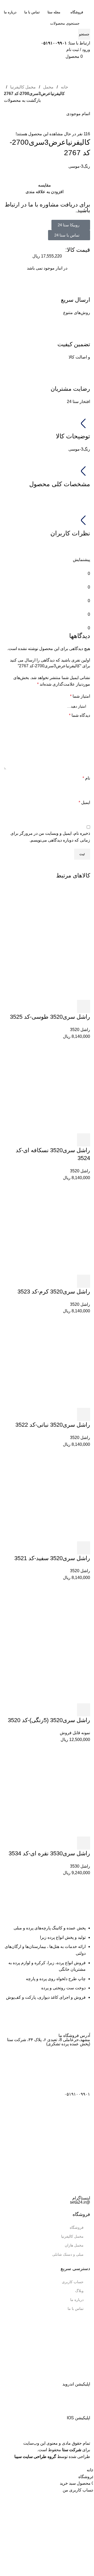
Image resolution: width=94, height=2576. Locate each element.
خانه (64, 87)
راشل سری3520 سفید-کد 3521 (52, 1558)
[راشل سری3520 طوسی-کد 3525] (47, 942)
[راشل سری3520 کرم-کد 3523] (47, 1231)
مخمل (48, 87)
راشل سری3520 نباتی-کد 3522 (53, 1425)
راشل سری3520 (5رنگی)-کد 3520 (49, 1720)
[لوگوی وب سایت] (66, 3)
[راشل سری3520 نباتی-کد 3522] (47, 1364)
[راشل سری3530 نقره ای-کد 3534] (47, 1793)
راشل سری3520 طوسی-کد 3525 (50, 1017)
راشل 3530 (80, 1866)
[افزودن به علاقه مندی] (41, 1006)
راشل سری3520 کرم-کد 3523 (54, 1292)
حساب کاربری (73, 2282)
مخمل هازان (74, 2245)
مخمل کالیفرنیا (22, 87)
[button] (84, 1006)
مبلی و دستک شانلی (68, 2254)
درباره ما (77, 2300)
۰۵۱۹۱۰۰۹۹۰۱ (77, 2094)
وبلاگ (79, 2291)
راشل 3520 (80, 1030)
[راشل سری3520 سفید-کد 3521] (47, 1498)
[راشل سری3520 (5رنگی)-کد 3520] (47, 1645)
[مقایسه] (55, 1006)
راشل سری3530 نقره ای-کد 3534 (49, 1853)
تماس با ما (76, 2309)
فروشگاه (77, 2227)
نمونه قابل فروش (75, 1733)
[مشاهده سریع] (69, 1006)
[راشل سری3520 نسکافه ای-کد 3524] (47, 1090)
